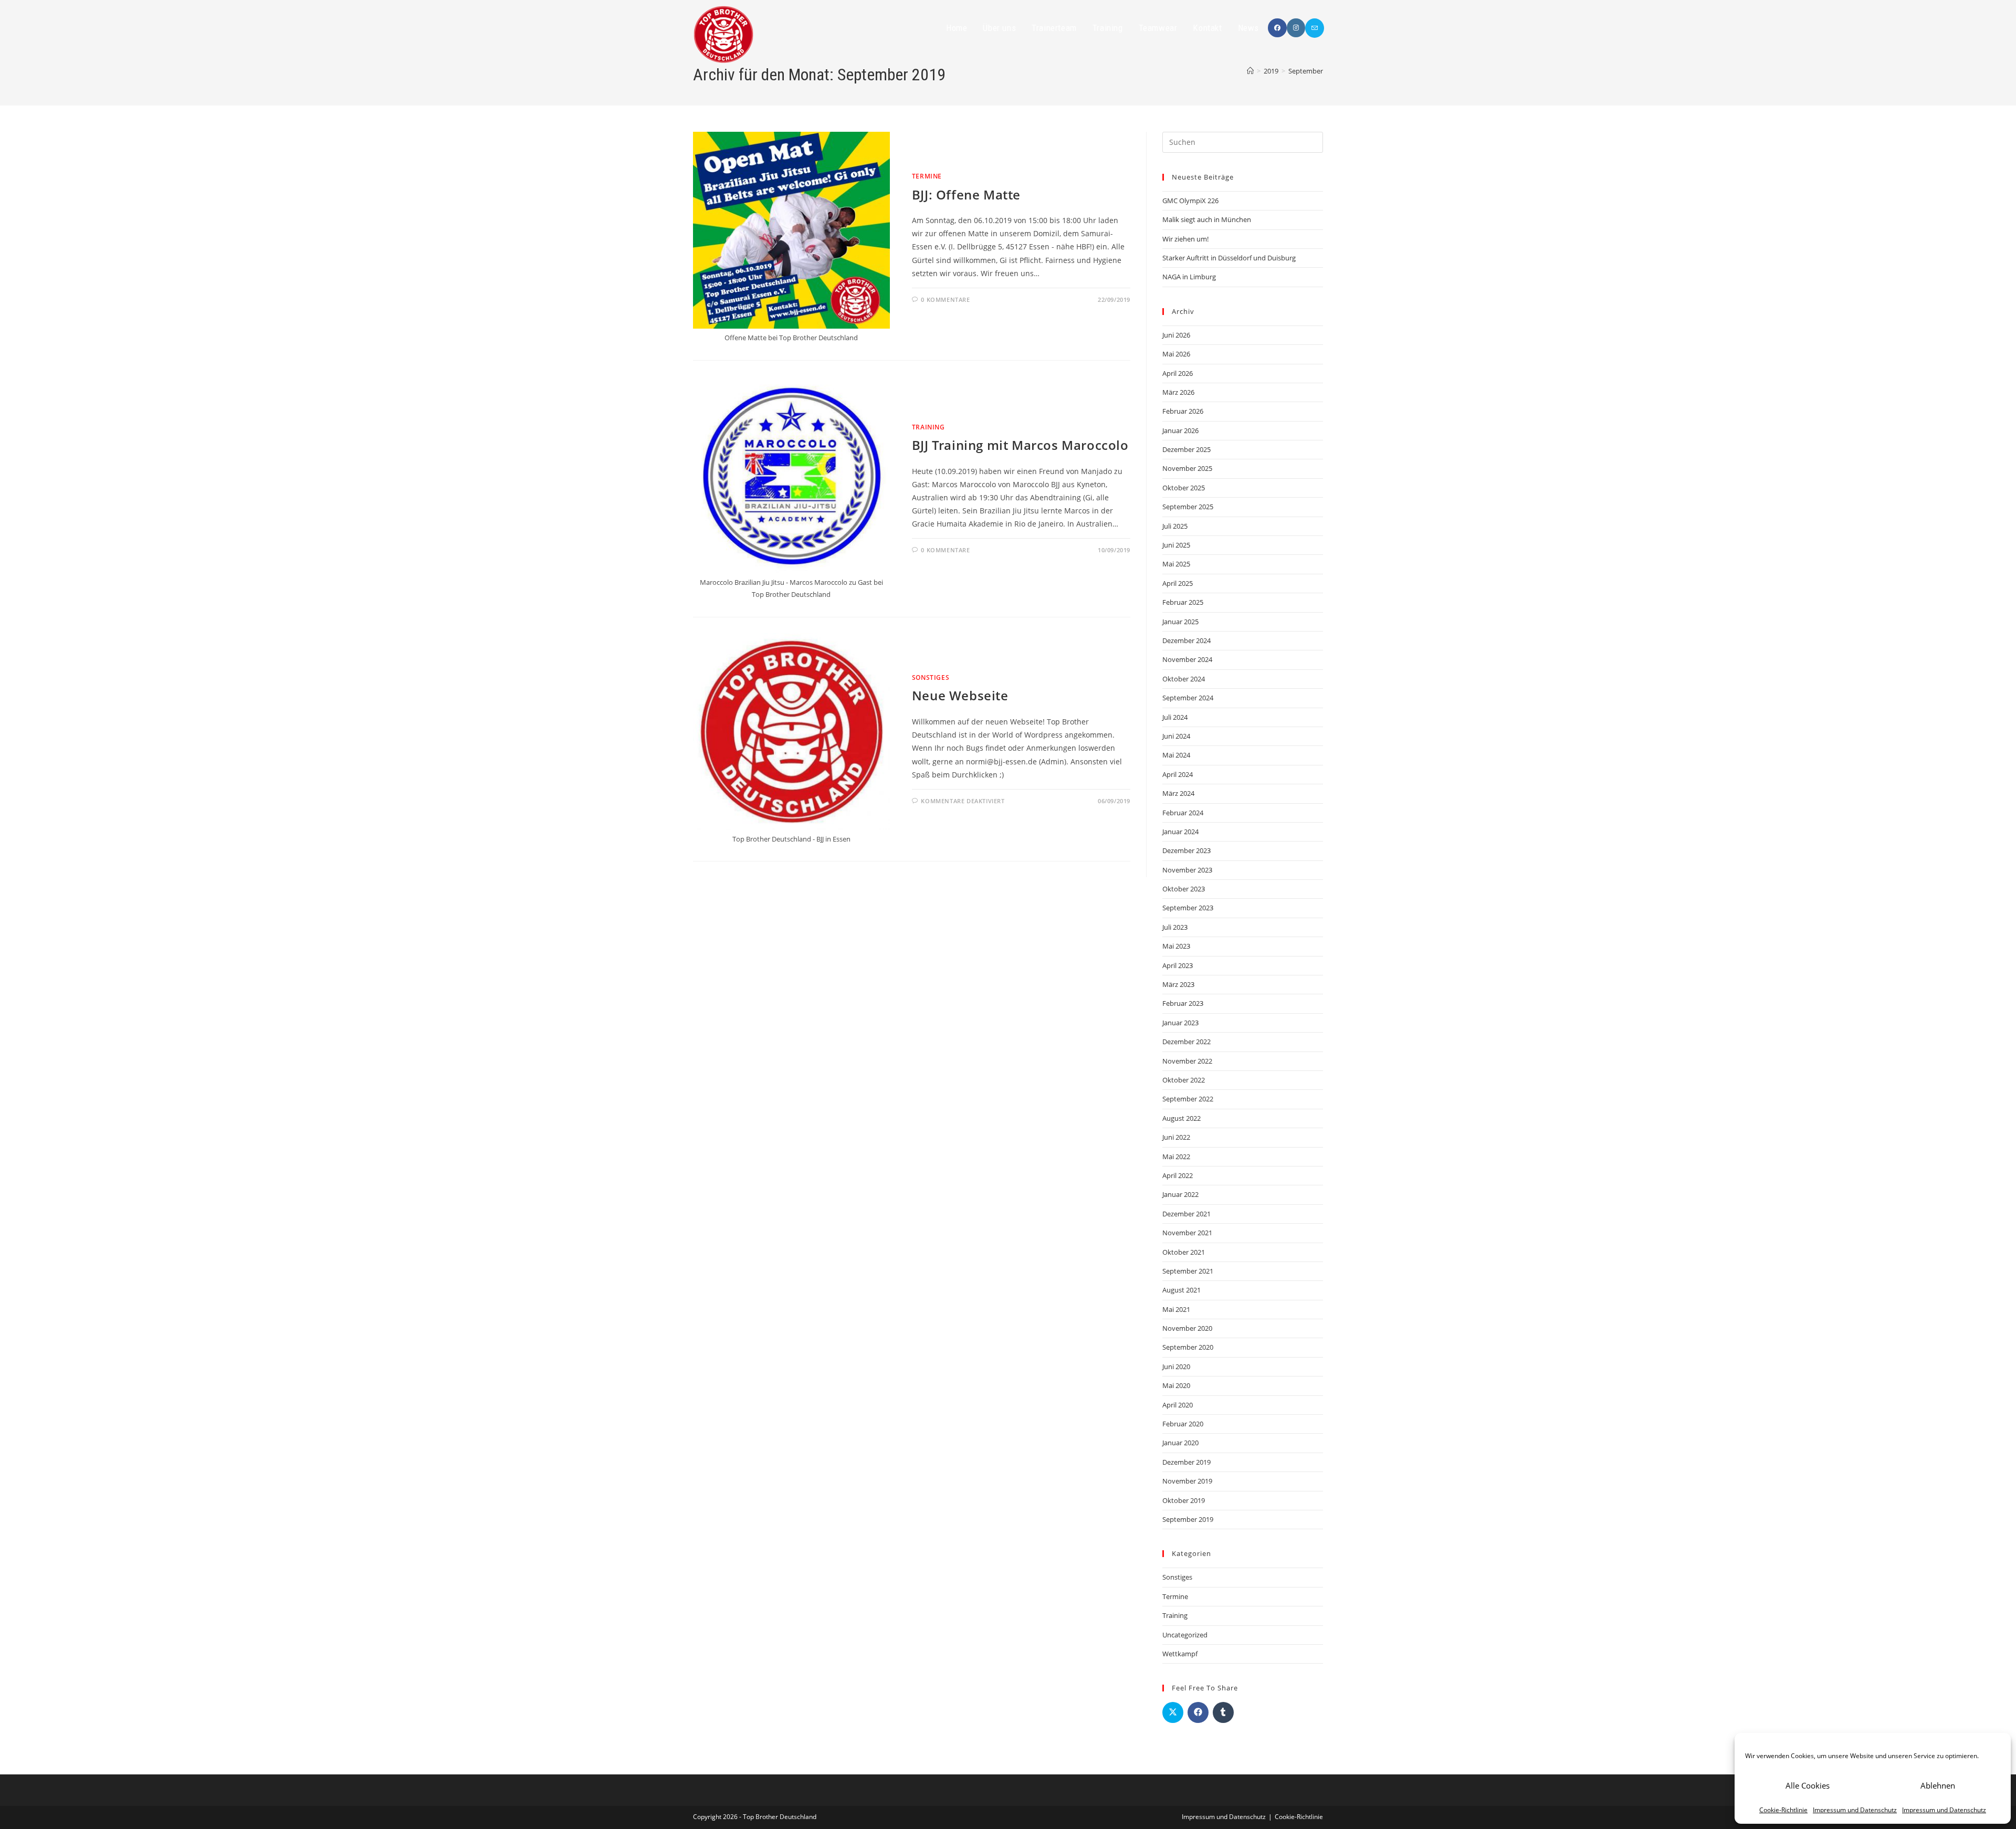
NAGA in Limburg (1189, 277)
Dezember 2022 (1186, 1042)
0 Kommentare (945, 299)
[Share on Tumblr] (1223, 1712)
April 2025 (1178, 583)
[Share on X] (1173, 1712)
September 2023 (1188, 908)
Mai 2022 (1176, 1157)
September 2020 (1188, 1347)
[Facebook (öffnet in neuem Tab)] (1277, 28)
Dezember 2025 (1186, 449)
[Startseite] (1250, 71)
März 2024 (1178, 793)
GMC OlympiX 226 (1190, 201)
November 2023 (1187, 870)
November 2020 (1187, 1328)
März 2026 (1178, 392)
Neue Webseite (960, 695)
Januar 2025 (1180, 622)
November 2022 (1187, 1061)
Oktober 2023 (1184, 889)
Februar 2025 (1183, 602)
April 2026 (1178, 373)
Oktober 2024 (1184, 679)
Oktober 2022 (1184, 1080)
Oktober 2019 (1184, 1500)
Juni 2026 (1176, 335)
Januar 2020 (1180, 1443)
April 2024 (1178, 774)
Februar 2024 (1183, 813)
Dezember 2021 (1186, 1214)
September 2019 (1188, 1519)
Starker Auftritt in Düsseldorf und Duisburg (1229, 258)
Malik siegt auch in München (1207, 219)
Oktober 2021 (1184, 1252)
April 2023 (1178, 965)
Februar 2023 (1183, 1003)
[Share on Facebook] (1198, 1712)
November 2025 (1187, 468)
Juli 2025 (1175, 526)
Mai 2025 (1176, 564)
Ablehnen (1938, 1785)
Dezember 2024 (1186, 640)
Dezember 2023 (1186, 850)
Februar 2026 (1183, 411)
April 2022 (1178, 1175)
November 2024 (1187, 659)
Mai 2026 (1176, 354)
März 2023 (1178, 984)
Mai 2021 (1176, 1309)
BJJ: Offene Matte (966, 195)
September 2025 (1188, 507)
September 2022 (1188, 1099)
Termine (927, 176)
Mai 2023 (1176, 946)
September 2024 (1188, 698)
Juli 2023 (1175, 927)
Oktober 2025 (1184, 488)
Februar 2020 (1183, 1424)
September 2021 (1188, 1271)
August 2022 (1182, 1118)
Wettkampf (1180, 1654)
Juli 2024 (1175, 717)
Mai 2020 (1176, 1385)
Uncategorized (1185, 1635)
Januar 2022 (1180, 1194)
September (1306, 71)
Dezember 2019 (1186, 1462)
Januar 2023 (1180, 1023)
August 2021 (1182, 1290)
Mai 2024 (1176, 755)
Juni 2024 (1176, 736)
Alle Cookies (1808, 1785)
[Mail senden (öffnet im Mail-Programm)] (1315, 28)
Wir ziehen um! (1185, 239)
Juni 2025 (1176, 545)
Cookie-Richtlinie (1783, 1810)
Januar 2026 (1180, 430)
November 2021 (1187, 1233)
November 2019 (1187, 1481)
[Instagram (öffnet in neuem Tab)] (1296, 28)
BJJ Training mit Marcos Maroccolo (1020, 445)
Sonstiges (931, 677)
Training (928, 427)
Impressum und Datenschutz (1855, 1810)
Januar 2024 (1180, 832)
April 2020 (1178, 1405)
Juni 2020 (1176, 1367)
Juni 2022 (1176, 1137)
